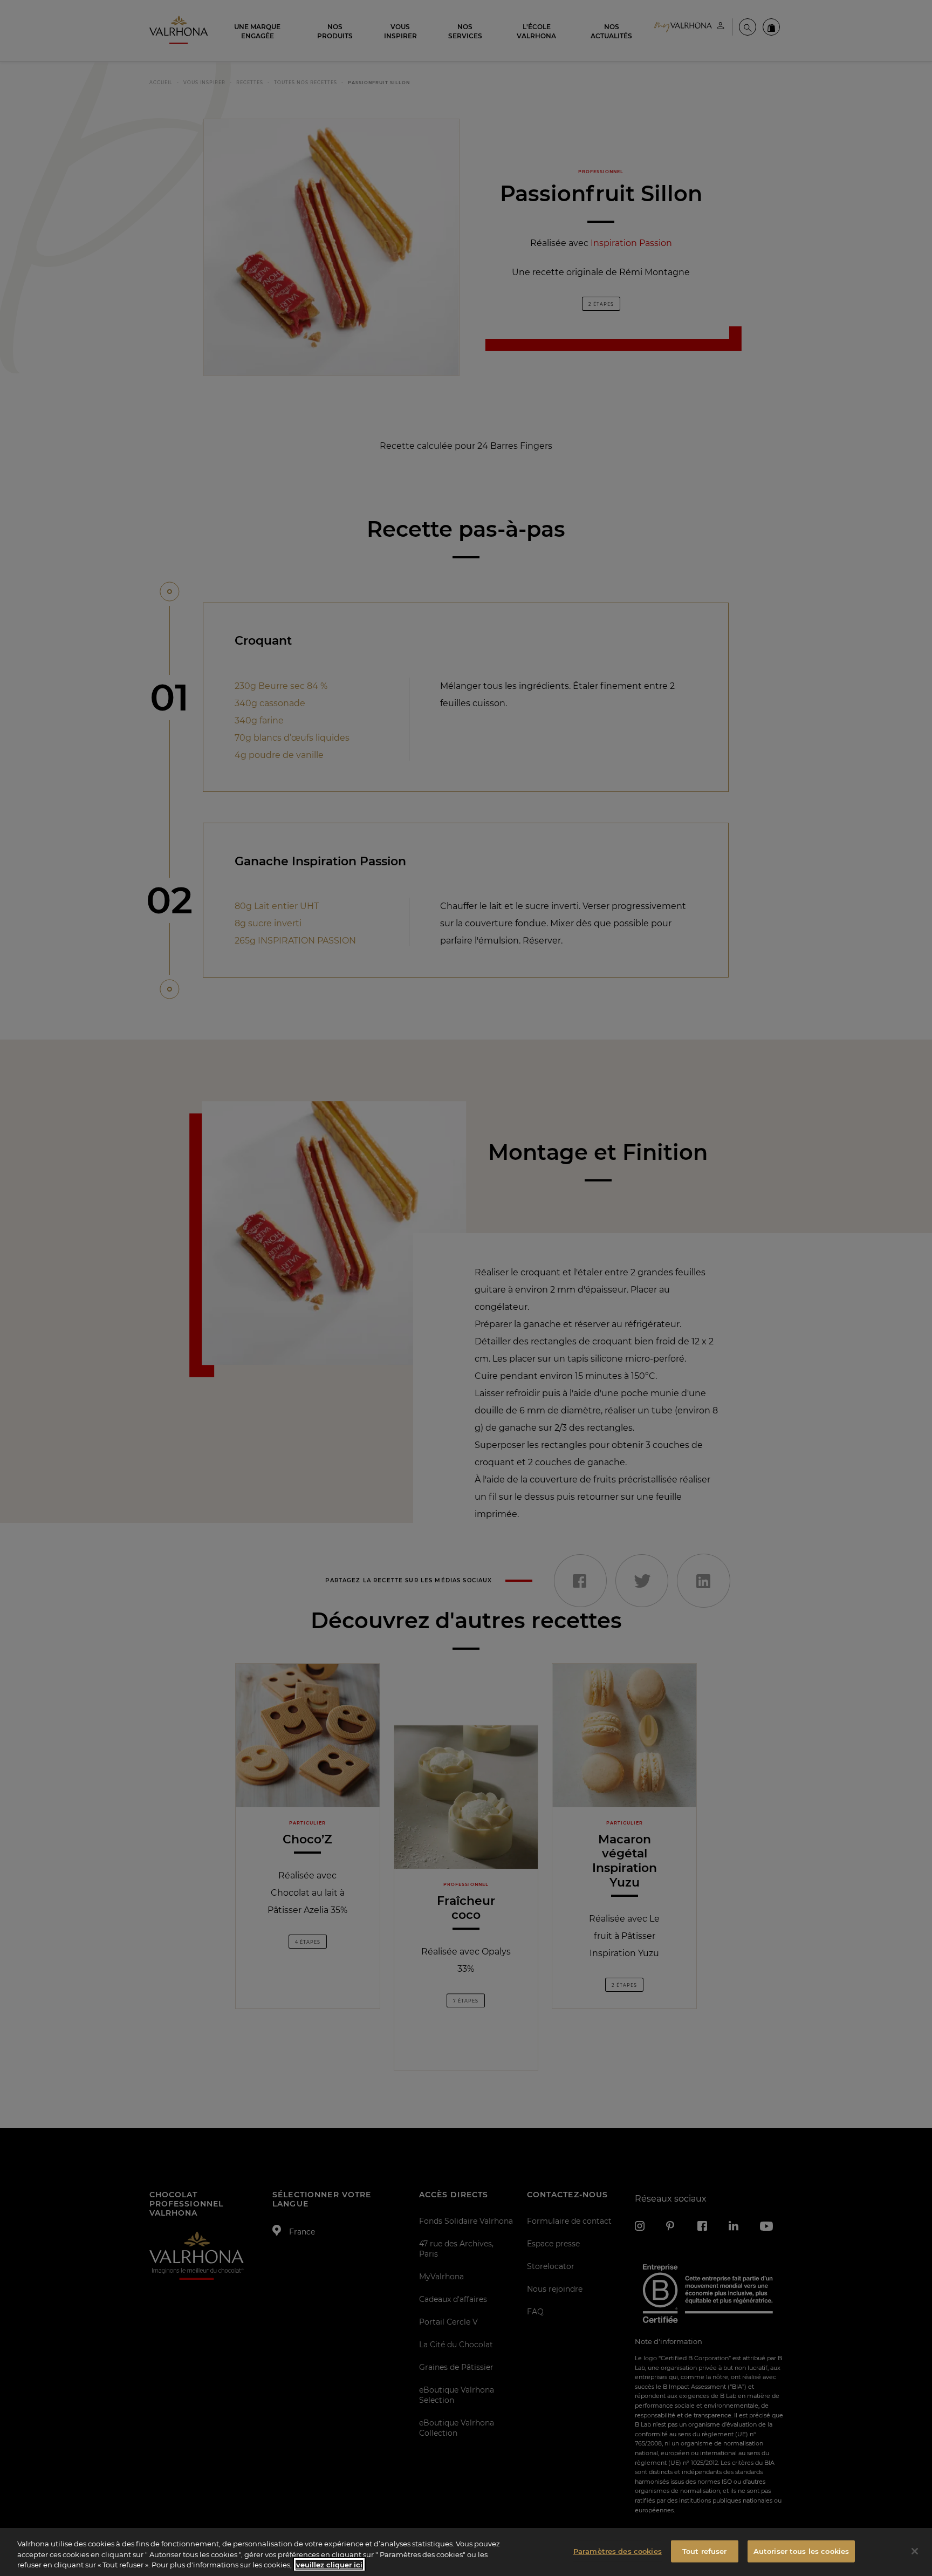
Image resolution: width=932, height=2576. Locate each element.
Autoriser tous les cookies (801, 2551)
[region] (466, 2552)
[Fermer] (915, 2551)
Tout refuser (705, 2551)
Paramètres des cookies (618, 2551)
